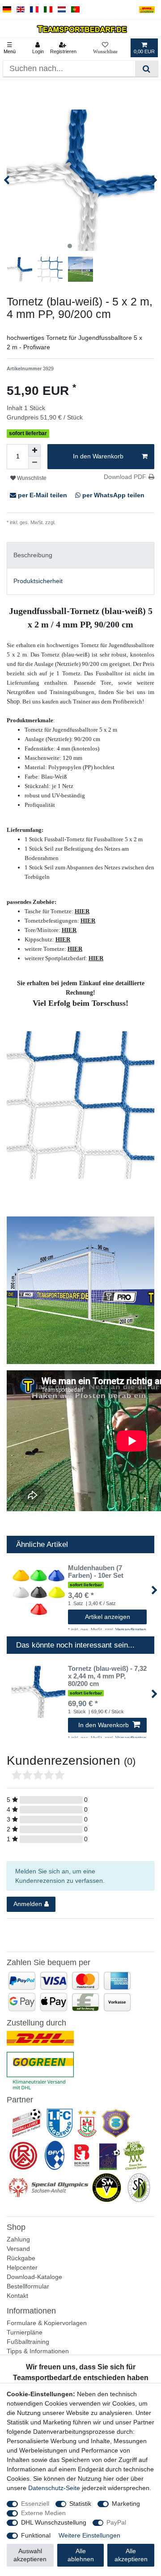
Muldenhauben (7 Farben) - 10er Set (96, 1572)
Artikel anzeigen (108, 1617)
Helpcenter (22, 2267)
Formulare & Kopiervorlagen (47, 2323)
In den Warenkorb (98, 456)
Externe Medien (43, 2513)
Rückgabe (21, 2258)
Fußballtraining (28, 2342)
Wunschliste (31, 478)
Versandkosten (72, 522)
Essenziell (35, 2504)
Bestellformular (28, 2286)
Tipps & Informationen (38, 2351)
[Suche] (146, 69)
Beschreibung (33, 555)
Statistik (80, 2504)
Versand (18, 2249)
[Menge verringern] (34, 463)
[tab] (80, 555)
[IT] (48, 10)
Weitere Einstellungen (89, 2535)
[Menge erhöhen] (34, 450)
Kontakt (17, 2296)
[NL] (62, 10)
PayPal (116, 2522)
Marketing (126, 2504)
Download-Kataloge (34, 2277)
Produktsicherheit (38, 581)
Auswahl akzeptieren (30, 2555)
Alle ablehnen (81, 2555)
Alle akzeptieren (131, 2555)
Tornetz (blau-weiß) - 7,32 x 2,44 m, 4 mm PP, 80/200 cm (107, 1676)
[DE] (7, 10)
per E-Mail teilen (42, 495)
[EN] (21, 10)
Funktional (36, 2535)
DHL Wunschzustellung (54, 2522)
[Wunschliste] (105, 48)
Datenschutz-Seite (54, 2488)
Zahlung (18, 2239)
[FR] (34, 10)
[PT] (75, 10)
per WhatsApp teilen (112, 495)
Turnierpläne (25, 2332)
